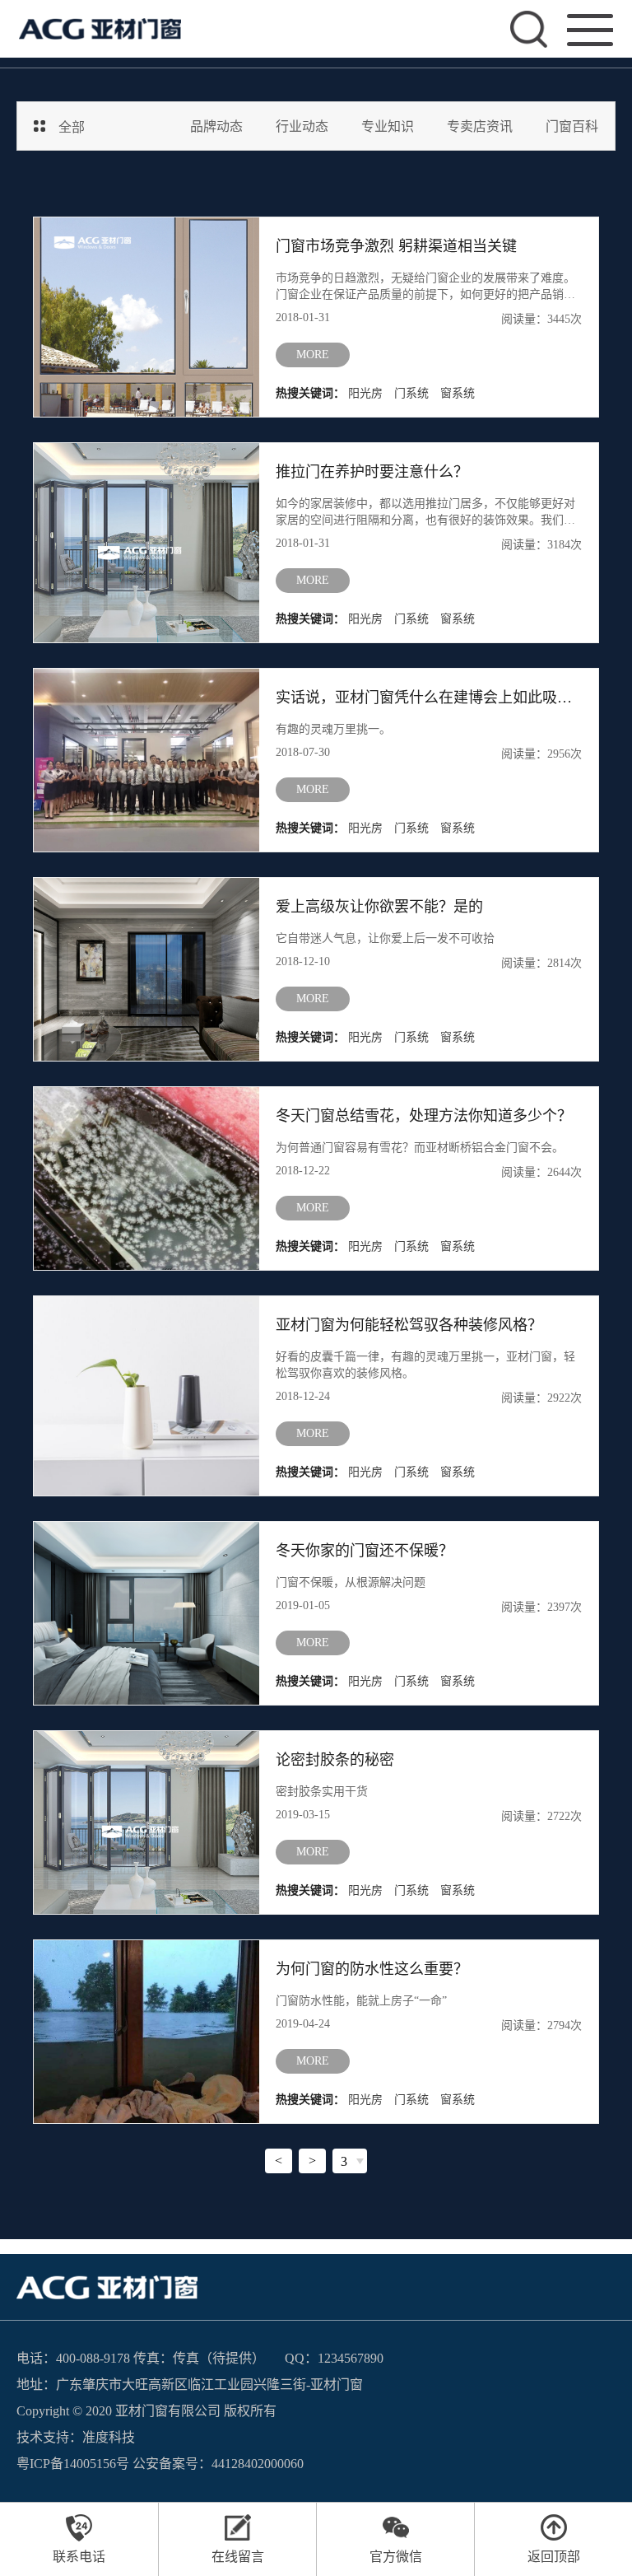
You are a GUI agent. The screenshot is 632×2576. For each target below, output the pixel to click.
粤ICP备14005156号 (73, 2464)
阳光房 (365, 393)
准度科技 (109, 2437)
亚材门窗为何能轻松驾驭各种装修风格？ (409, 1325)
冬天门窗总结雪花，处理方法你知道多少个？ (424, 1116)
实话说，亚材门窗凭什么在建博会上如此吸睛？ (429, 698)
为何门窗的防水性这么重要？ (372, 1969)
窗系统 (458, 393)
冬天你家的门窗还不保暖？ (365, 1551)
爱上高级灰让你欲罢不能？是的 (379, 907)
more (313, 355)
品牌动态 (216, 126)
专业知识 (388, 126)
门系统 (411, 393)
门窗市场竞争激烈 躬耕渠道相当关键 (396, 246)
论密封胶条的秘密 (335, 1760)
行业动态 (302, 126)
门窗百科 (572, 126)
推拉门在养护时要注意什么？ (372, 472)
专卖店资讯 (480, 126)
